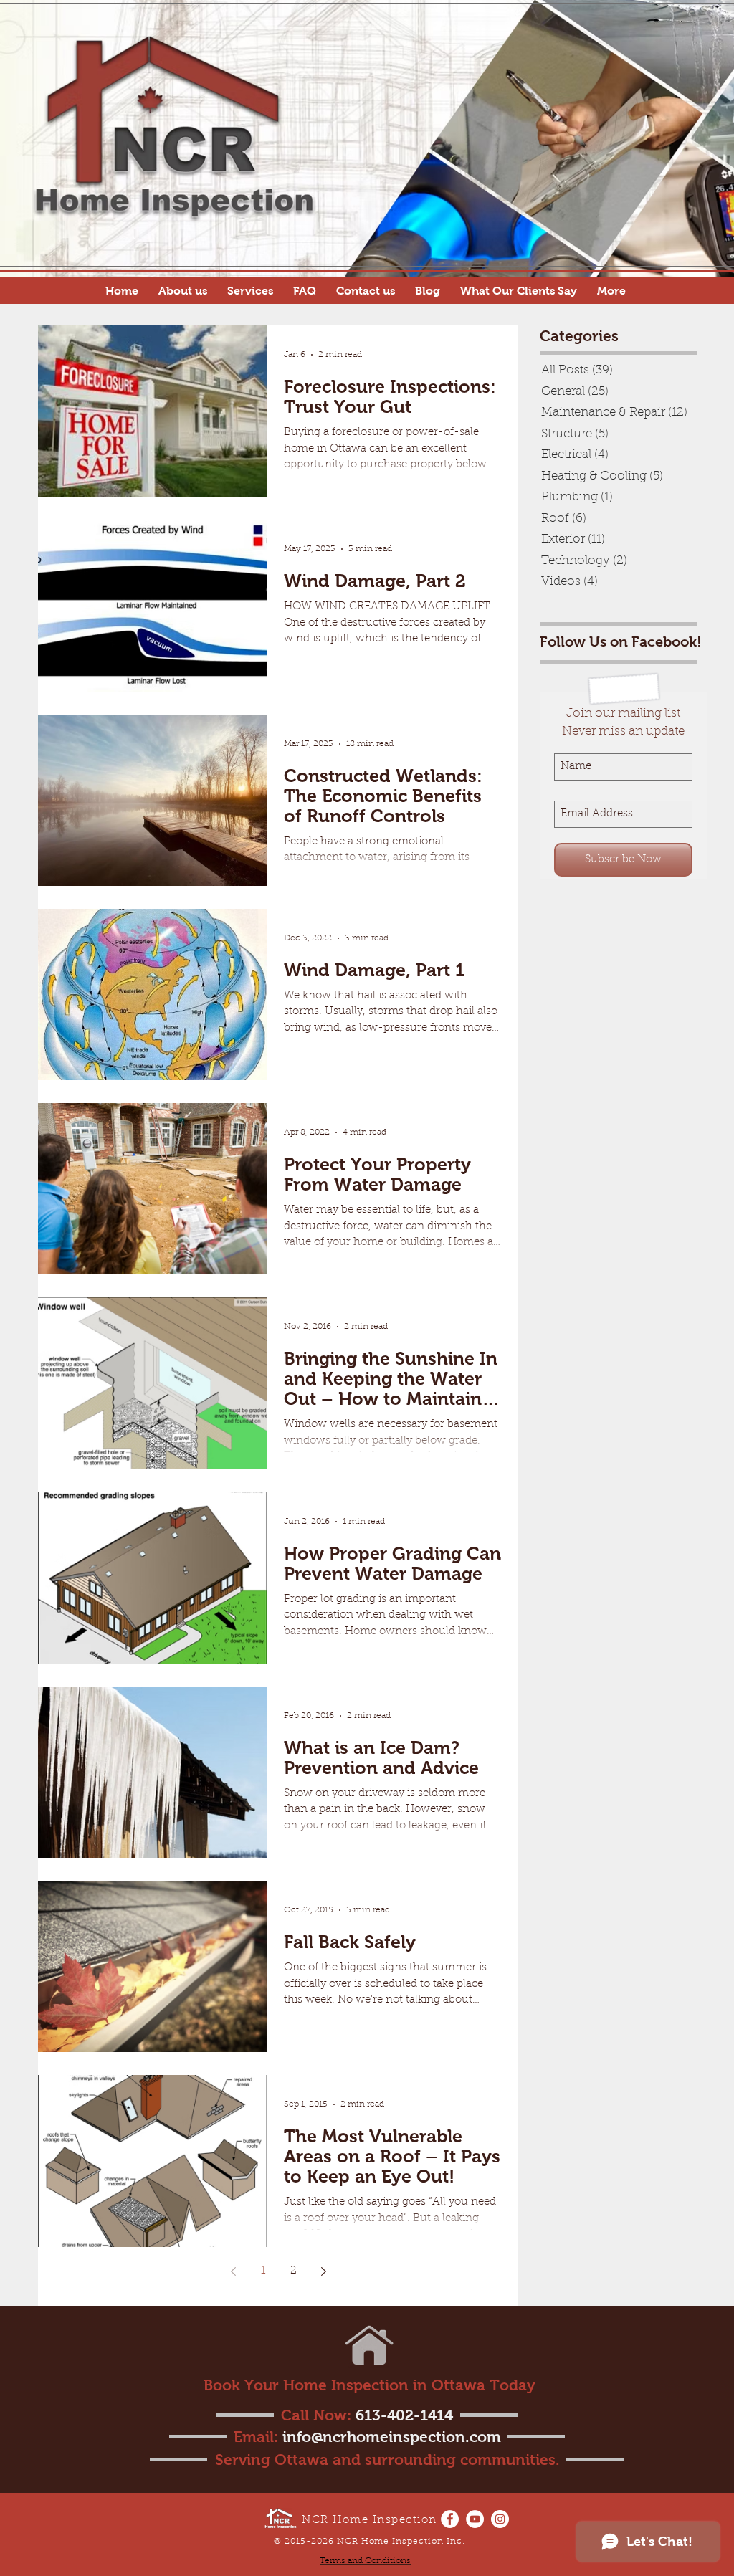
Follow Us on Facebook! (621, 641)
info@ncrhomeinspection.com (392, 2437)
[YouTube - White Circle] (475, 2519)
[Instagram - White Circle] (500, 2519)
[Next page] (323, 2271)
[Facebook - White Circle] (450, 2519)
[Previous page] (233, 2271)
